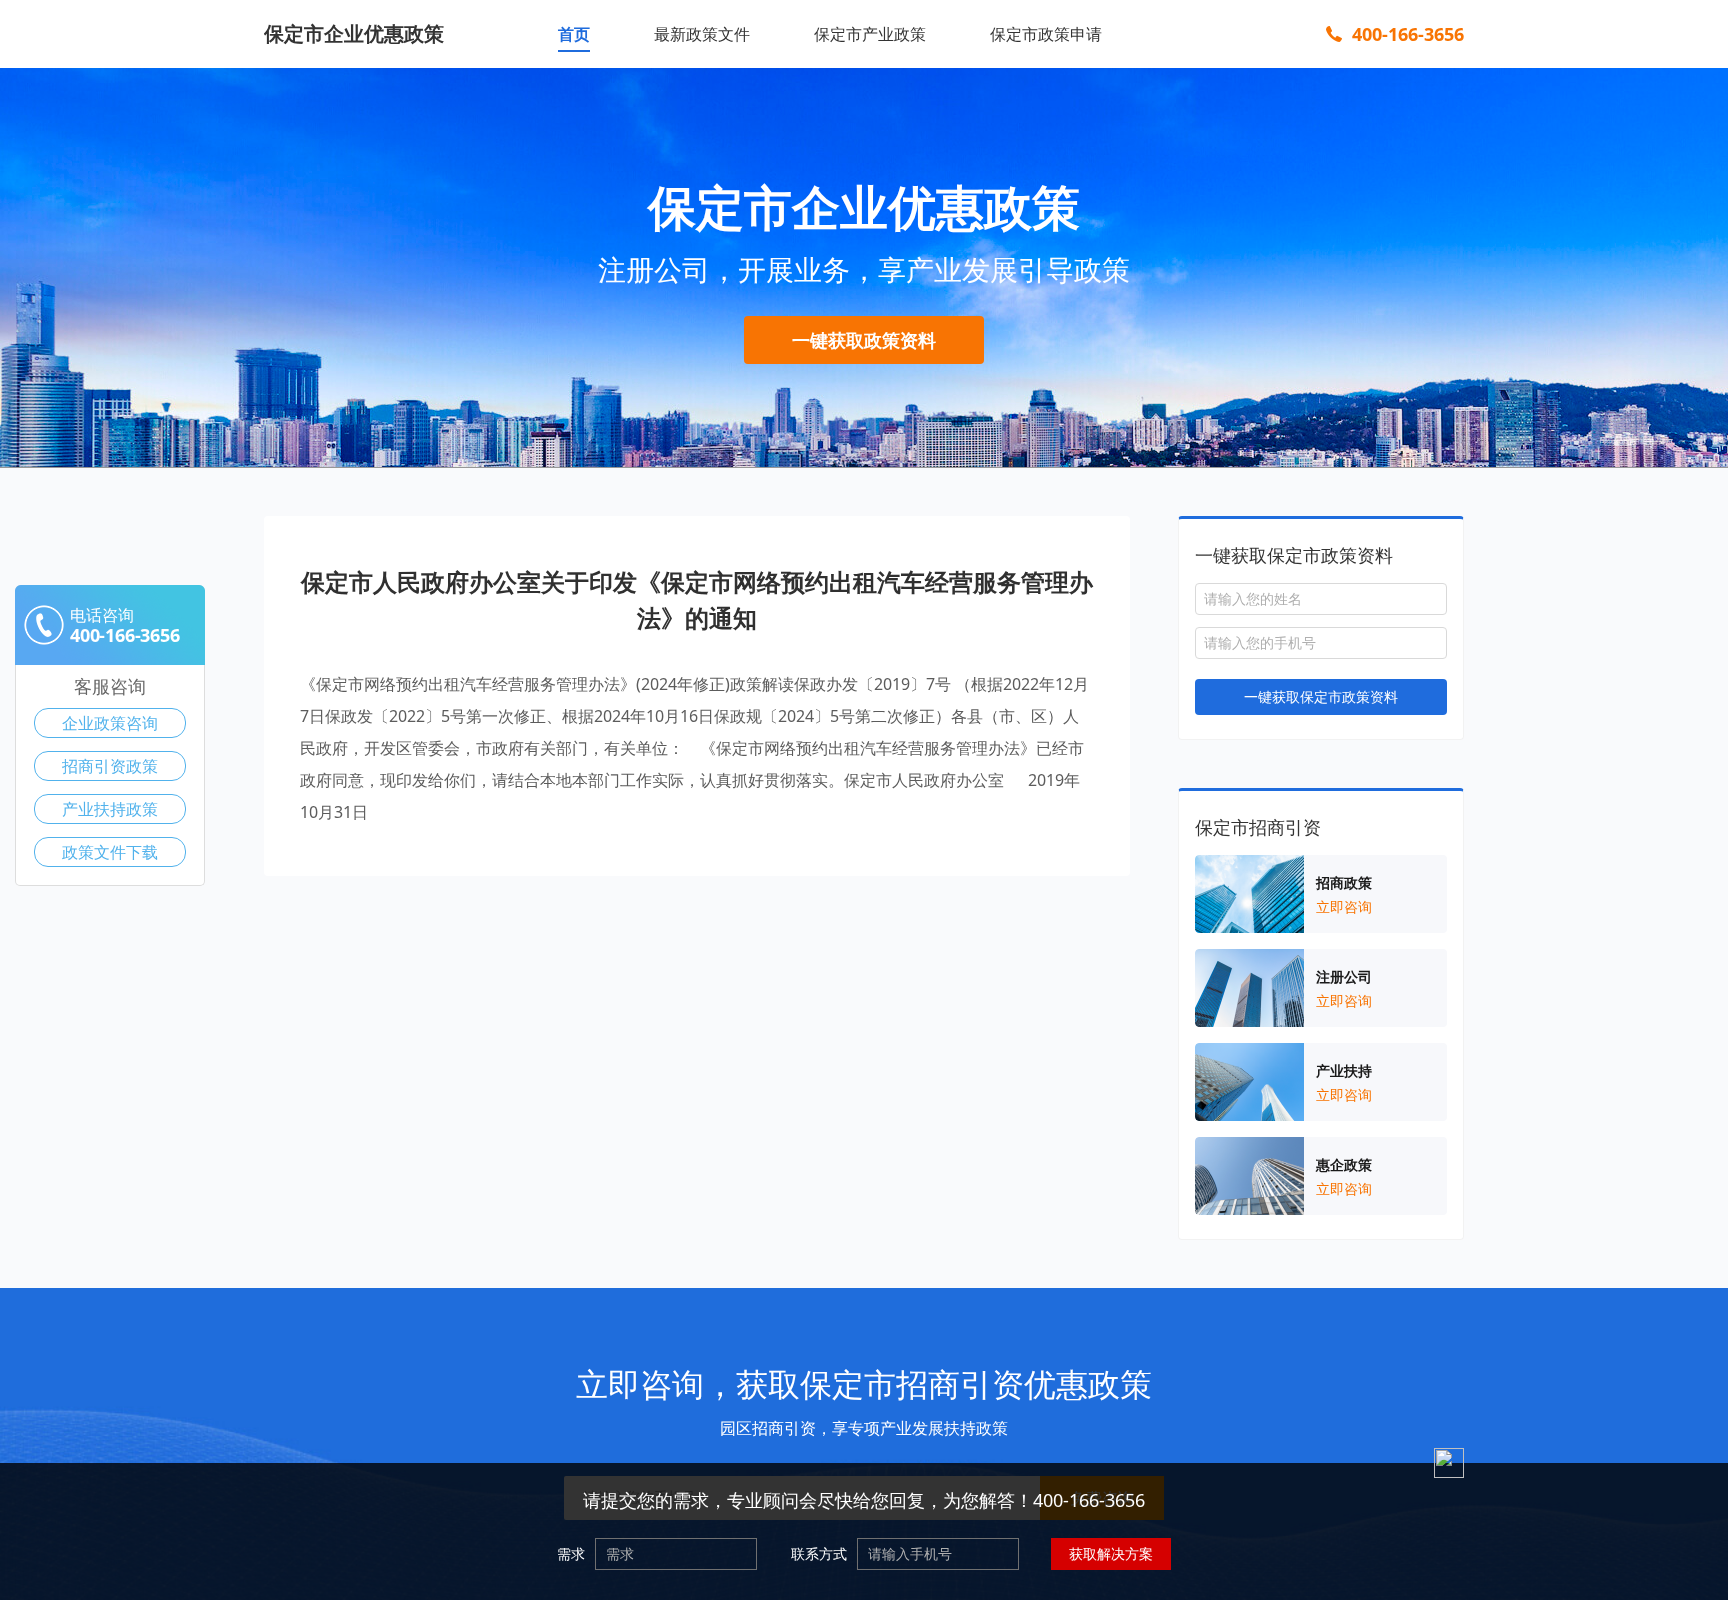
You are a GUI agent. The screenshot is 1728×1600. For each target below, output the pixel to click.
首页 (574, 34)
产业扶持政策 (110, 809)
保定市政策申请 (1046, 34)
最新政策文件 (702, 34)
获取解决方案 (1111, 1553)
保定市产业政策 (870, 34)
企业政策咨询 (110, 723)
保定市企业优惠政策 (354, 33)
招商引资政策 (110, 766)
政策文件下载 (110, 852)
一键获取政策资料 (864, 340)
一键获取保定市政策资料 (1321, 696)
